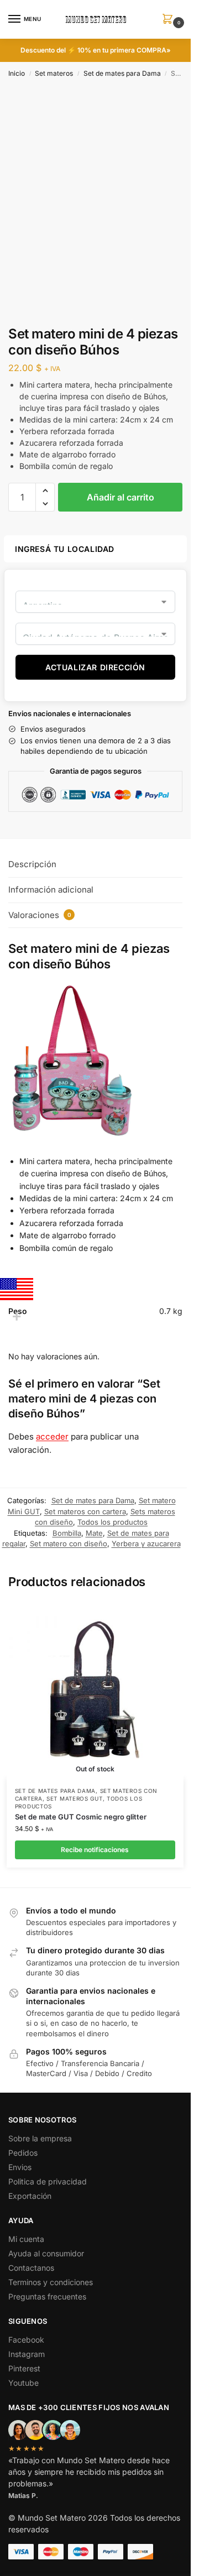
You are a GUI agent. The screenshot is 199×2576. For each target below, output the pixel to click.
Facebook (26, 2340)
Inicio (17, 73)
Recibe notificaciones (95, 1850)
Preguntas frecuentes (47, 2296)
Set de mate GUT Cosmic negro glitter (81, 1817)
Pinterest (24, 2368)
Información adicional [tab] (51, 890)
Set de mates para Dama (122, 73)
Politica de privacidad (48, 2181)
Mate (94, 1533)
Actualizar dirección (95, 667)
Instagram (27, 2354)
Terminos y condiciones (51, 2282)
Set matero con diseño (69, 1543)
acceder (52, 1436)
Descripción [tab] (32, 864)
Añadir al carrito (121, 497)
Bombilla (67, 1533)
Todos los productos (112, 1522)
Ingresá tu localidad (65, 549)
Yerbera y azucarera (146, 1543)
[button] (170, 20)
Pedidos (23, 2153)
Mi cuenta (26, 2239)
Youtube (23, 2383)
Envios (20, 2167)
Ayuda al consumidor (46, 2253)
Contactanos (31, 2268)
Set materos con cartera (85, 1511)
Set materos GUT (75, 1798)
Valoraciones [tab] (40, 915)
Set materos (54, 73)
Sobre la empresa (40, 2138)
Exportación (30, 2196)
